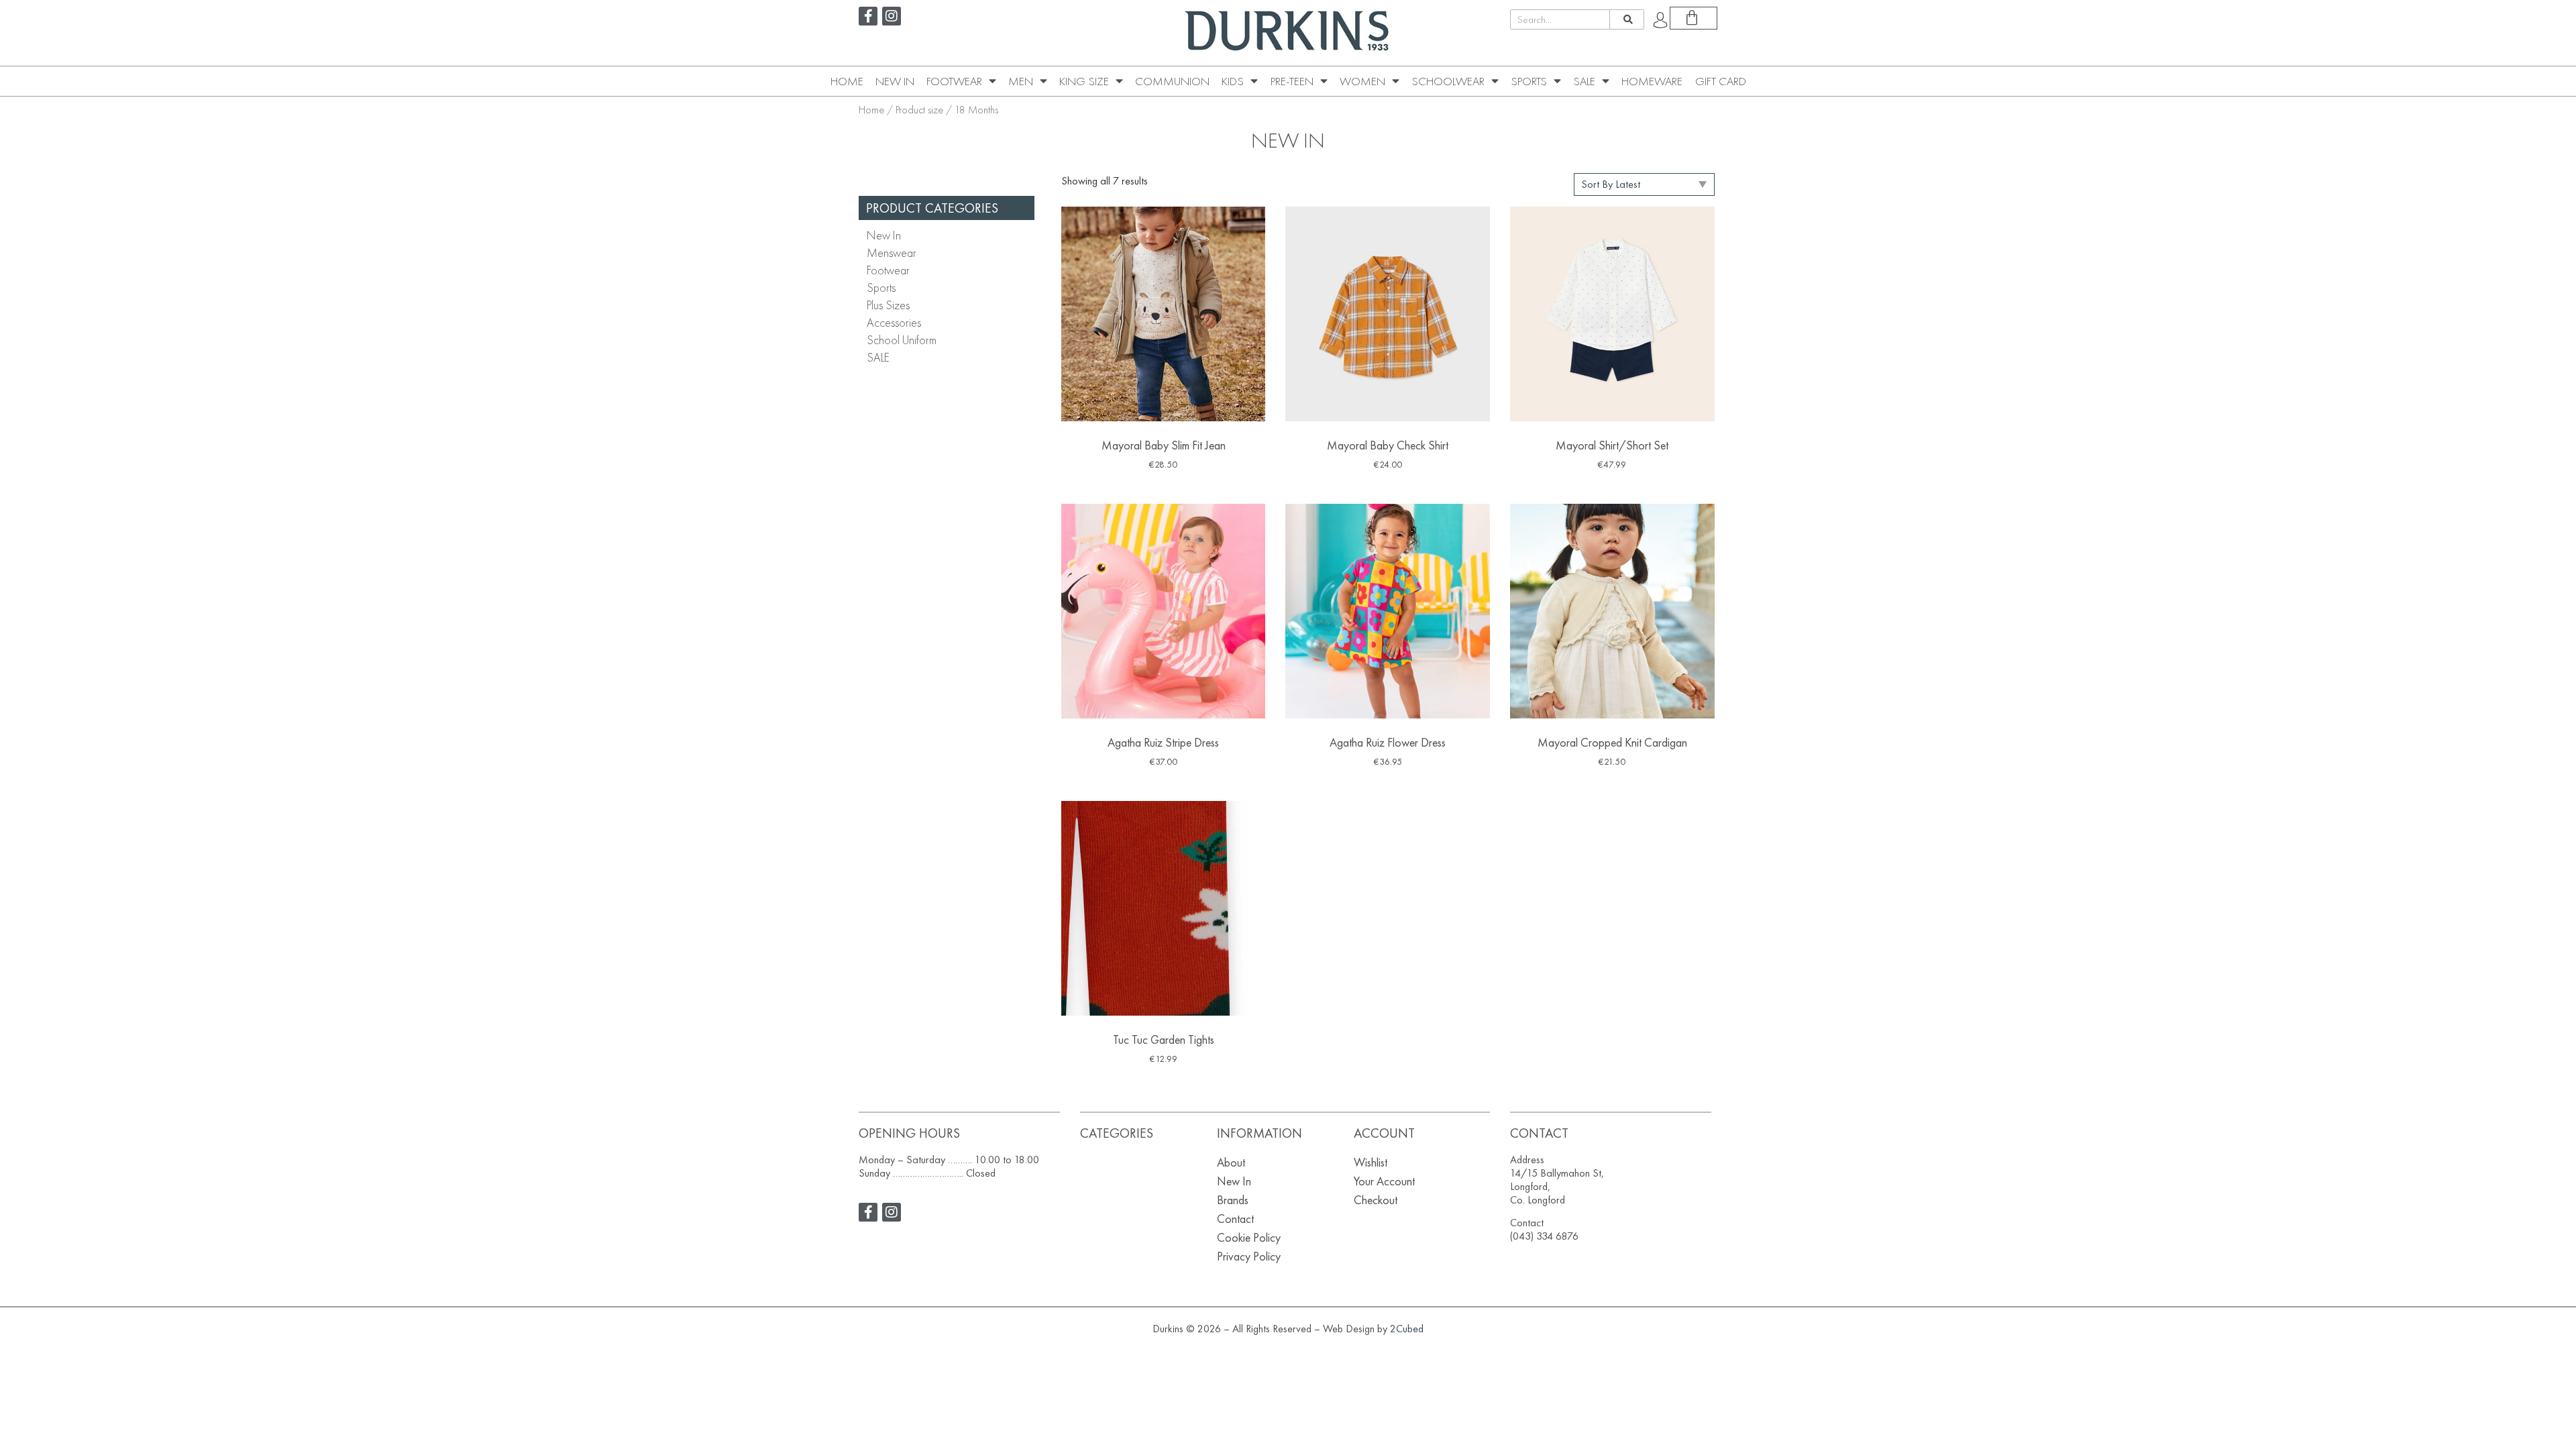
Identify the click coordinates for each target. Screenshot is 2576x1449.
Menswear (892, 253)
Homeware (1652, 81)
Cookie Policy (1249, 1237)
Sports (1529, 81)
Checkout (1376, 1200)
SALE (1584, 81)
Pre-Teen (1292, 81)
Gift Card (1721, 81)
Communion (1172, 81)
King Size (1084, 81)
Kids (1233, 81)
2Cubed (1407, 1329)
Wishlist (1371, 1162)
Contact (1235, 1219)
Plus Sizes (888, 305)
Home (847, 81)
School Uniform (902, 340)
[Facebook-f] (868, 16)
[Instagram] (892, 16)
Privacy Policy (1249, 1256)
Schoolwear (1448, 81)
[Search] (1626, 19)
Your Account (1384, 1181)
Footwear (954, 81)
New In (895, 81)
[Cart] (1694, 18)
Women (1362, 81)
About (1231, 1162)
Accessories (894, 322)
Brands (1233, 1200)
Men (1021, 81)
